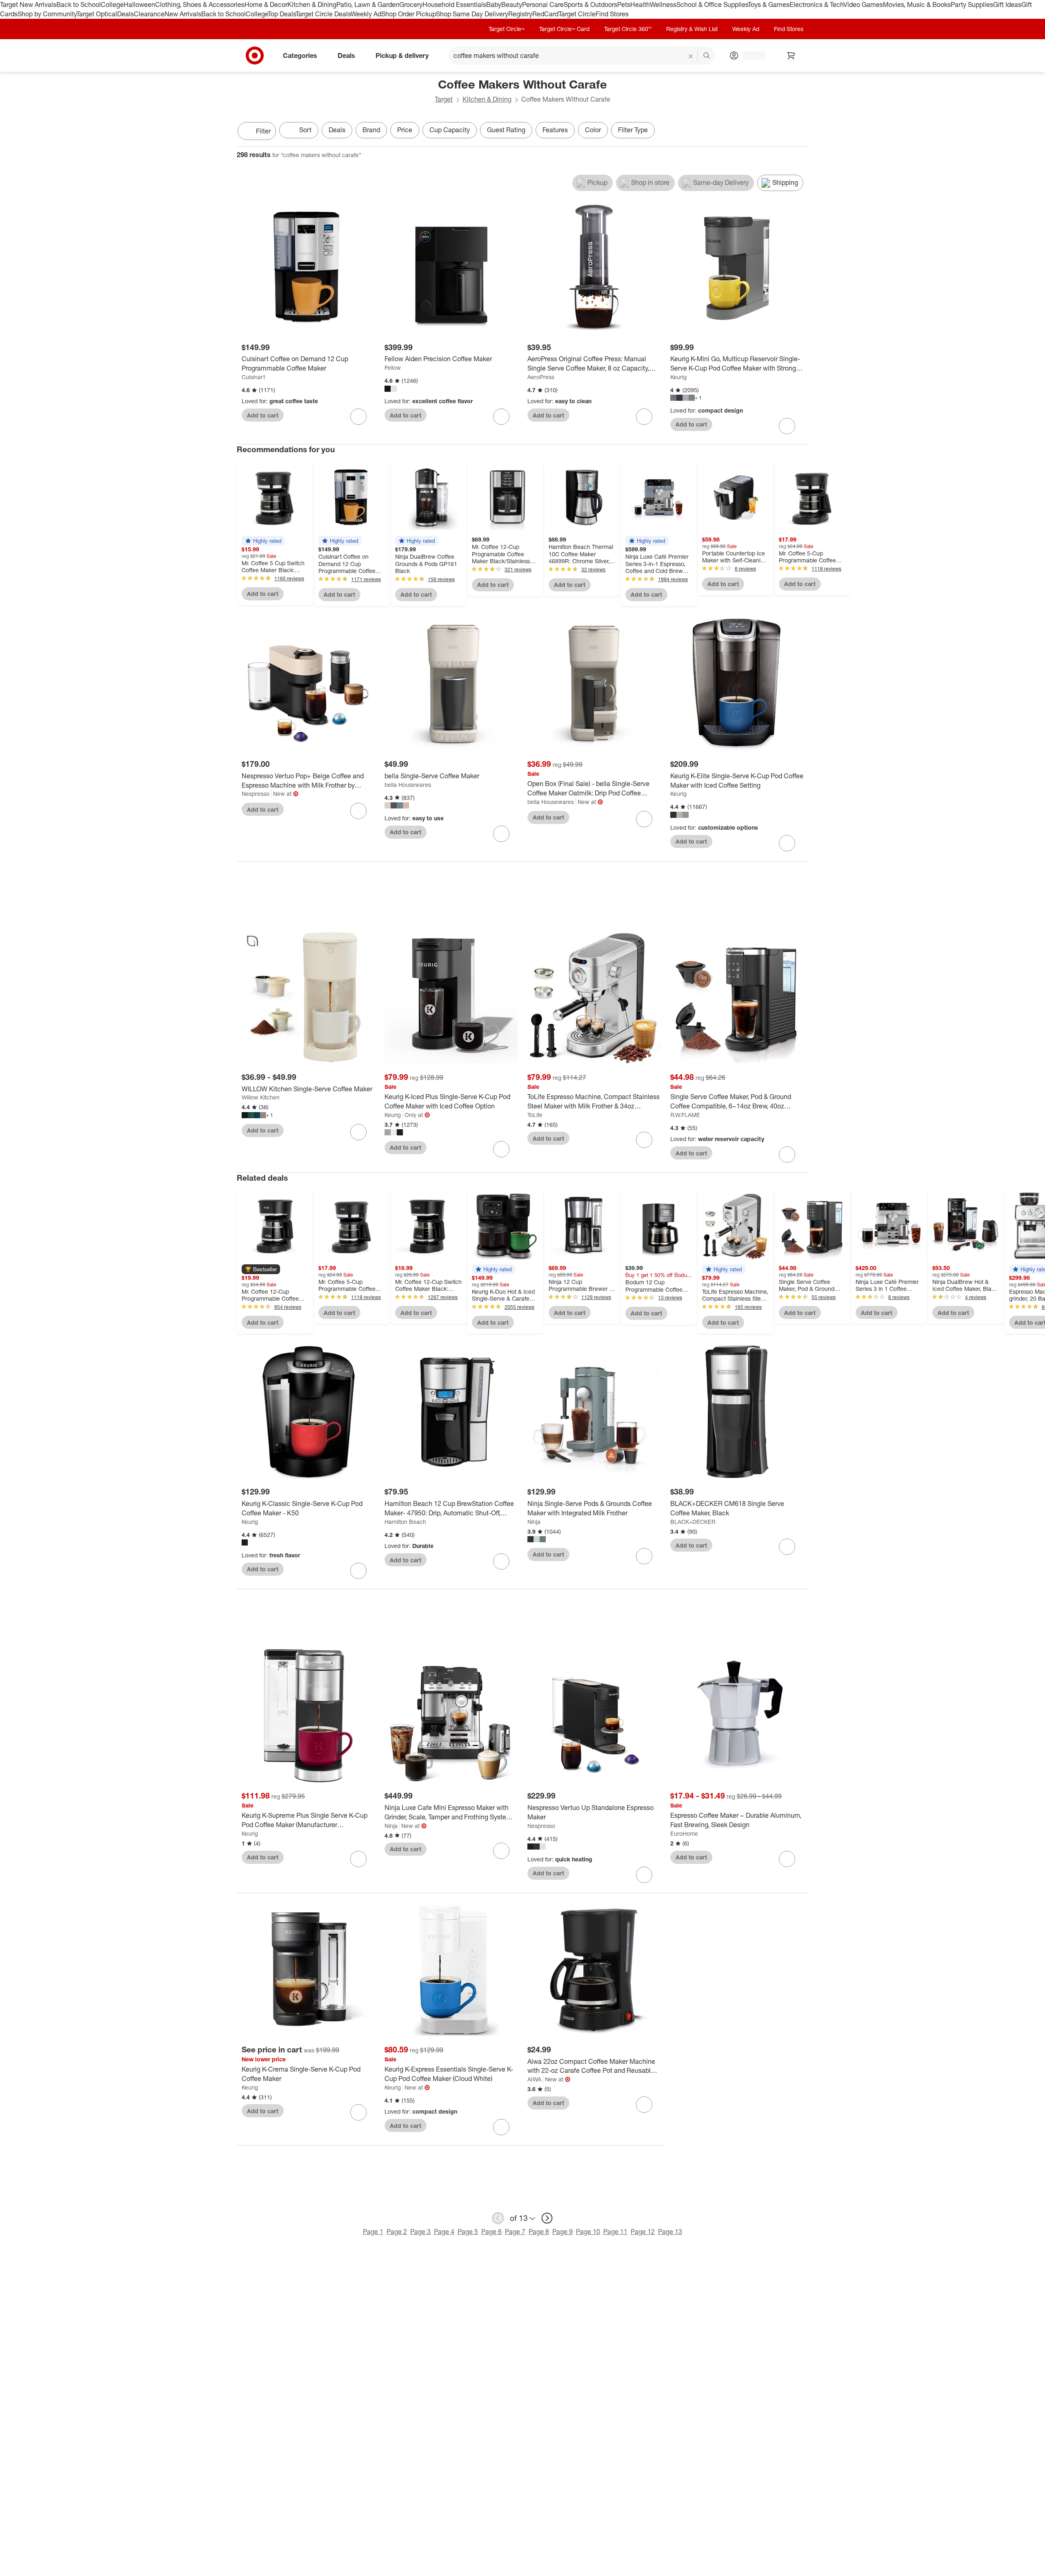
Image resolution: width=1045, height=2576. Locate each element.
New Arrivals (183, 14)
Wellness (663, 4)
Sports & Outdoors (590, 4)
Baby (494, 4)
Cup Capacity (450, 130)
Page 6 (491, 2232)
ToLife (535, 1115)
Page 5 (468, 2232)
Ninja (534, 1522)
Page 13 (670, 2232)
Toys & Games (769, 4)
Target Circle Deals (323, 14)
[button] (263, 541)
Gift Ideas (1007, 4)
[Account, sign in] (750, 56)
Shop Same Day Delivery (472, 14)
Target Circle (577, 14)
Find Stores (612, 14)
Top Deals (282, 14)
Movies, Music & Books (917, 4)
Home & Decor (266, 4)
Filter (263, 131)
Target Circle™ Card (564, 29)
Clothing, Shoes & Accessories (200, 4)
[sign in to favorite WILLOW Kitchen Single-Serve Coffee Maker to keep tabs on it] (358, 1132)
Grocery (411, 4)
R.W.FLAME (685, 1115)
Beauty (512, 4)
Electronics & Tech (816, 4)
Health (640, 4)
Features (555, 130)
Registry (520, 14)
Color (593, 130)
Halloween (139, 4)
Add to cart (263, 415)
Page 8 (539, 2232)
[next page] (547, 2218)
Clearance (149, 14)
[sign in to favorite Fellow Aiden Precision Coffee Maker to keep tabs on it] (501, 417)
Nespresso (256, 794)
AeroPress (541, 377)
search (707, 56)
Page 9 (563, 2232)
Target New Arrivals (28, 4)
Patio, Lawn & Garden (368, 4)
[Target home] (255, 56)
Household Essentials (454, 4)
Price (405, 130)
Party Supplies (972, 4)
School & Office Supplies (712, 4)
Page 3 (420, 2232)
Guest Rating (506, 130)
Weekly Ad (366, 14)
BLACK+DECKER (693, 1522)
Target (444, 99)
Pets (624, 4)
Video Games (863, 4)
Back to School (79, 4)
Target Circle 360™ (628, 29)
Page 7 (515, 2232)
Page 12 (643, 2232)
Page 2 (397, 2232)
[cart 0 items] (791, 56)
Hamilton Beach (405, 1522)
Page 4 (444, 2232)
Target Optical (97, 14)
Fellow (393, 368)
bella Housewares (408, 785)
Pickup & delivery (402, 55)
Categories (300, 55)
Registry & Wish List (692, 29)
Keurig (678, 377)
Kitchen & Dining (312, 4)
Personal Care (543, 4)
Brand (371, 130)
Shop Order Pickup (409, 14)
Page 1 (373, 2232)
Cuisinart (253, 377)
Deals (126, 14)
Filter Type (633, 130)
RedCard (545, 14)
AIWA (534, 2079)
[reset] (691, 56)
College (112, 4)
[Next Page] (800, 132)
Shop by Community (47, 14)
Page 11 (615, 2232)
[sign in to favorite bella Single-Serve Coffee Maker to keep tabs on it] (501, 834)
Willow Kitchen (261, 1097)
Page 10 (588, 2232)
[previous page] (498, 2218)
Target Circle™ (507, 29)
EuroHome (684, 1833)
